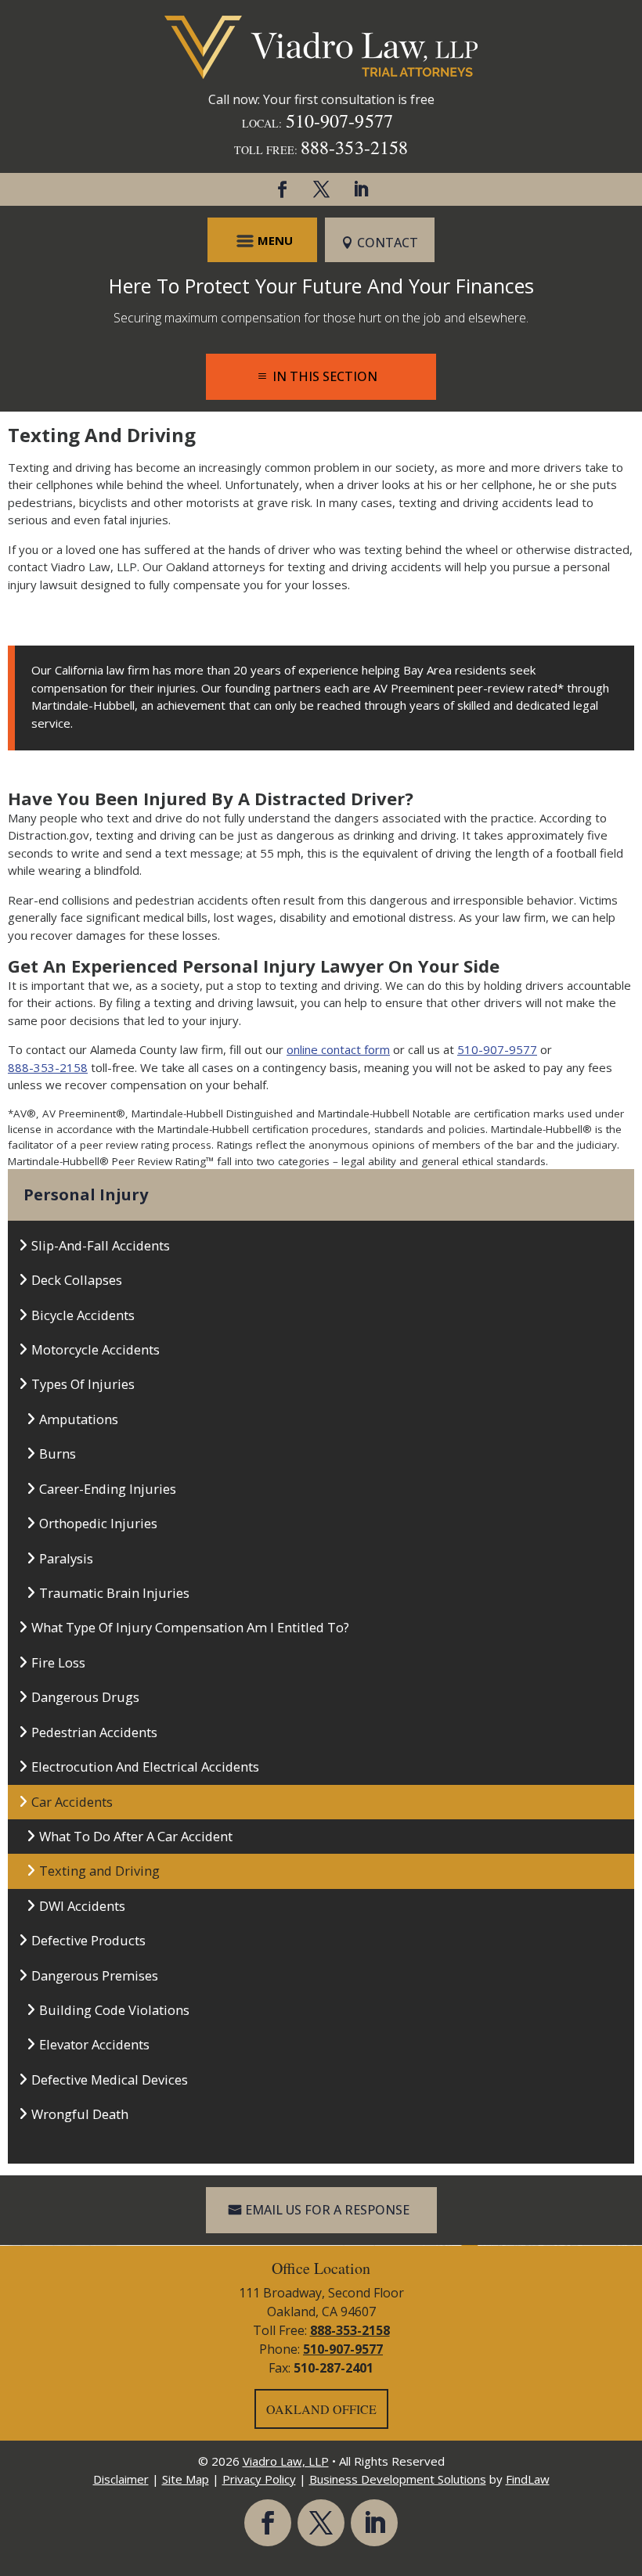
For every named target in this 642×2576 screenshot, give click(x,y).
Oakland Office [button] (321, 2409)
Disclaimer (121, 2479)
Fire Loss (58, 1662)
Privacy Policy (259, 2479)
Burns (58, 1453)
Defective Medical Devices (110, 2080)
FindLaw (528, 2479)
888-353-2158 (354, 147)
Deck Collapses (77, 1280)
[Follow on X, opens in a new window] (321, 189)
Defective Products (88, 1940)
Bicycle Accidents (83, 1315)
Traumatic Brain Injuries (114, 1593)
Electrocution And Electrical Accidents (145, 1767)
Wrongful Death (80, 2114)
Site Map (186, 2479)
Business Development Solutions (398, 2479)
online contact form (338, 1049)
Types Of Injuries (83, 1384)
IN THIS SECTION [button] (325, 376)
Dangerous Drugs (85, 1697)
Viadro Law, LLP (286, 2461)
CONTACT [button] (388, 243)
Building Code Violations (114, 2010)
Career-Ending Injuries (108, 1489)
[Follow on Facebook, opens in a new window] (282, 189)
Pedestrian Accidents (94, 1732)
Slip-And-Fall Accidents (101, 1245)
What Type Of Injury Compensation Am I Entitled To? (190, 1627)
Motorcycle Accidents (96, 1349)
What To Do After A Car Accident (136, 1836)
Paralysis (66, 1558)
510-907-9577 (339, 121)
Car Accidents (72, 1802)
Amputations (79, 1419)
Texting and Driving (99, 1871)
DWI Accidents (82, 1906)
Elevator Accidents (94, 2044)
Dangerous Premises (95, 1975)
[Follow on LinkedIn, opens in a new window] (360, 189)
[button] (263, 240)
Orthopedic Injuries (98, 1523)
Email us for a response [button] (327, 2210)
